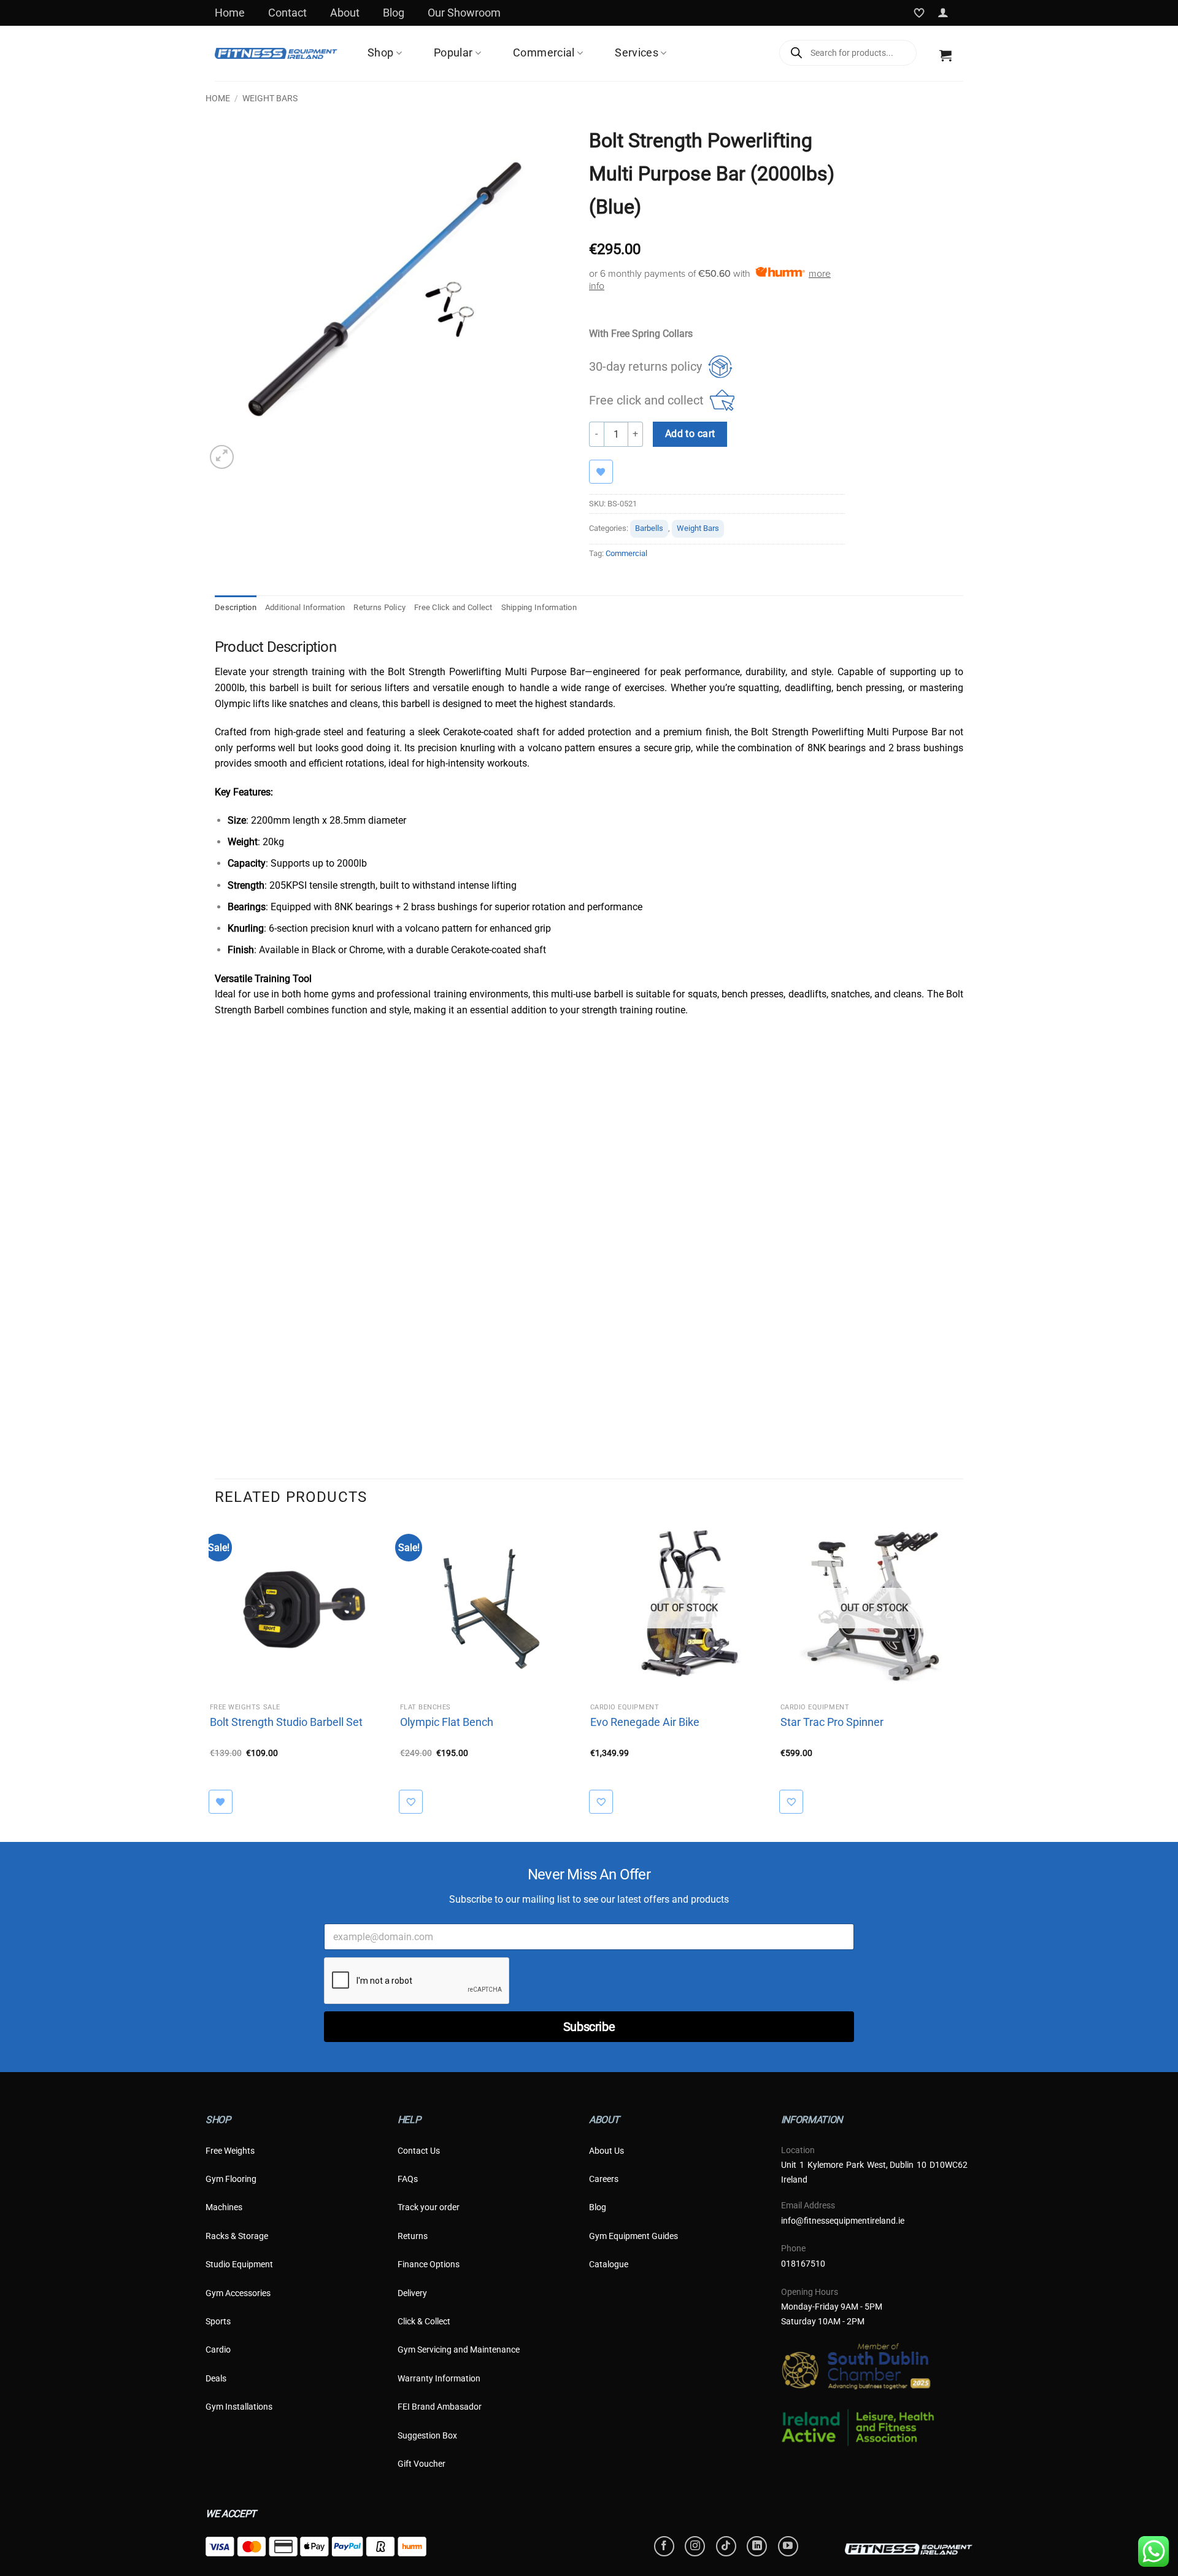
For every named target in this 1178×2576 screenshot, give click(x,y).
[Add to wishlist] (417, 1802)
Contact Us (419, 2151)
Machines (224, 2207)
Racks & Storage (237, 2236)
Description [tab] (236, 607)
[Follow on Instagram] (695, 2546)
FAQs (408, 2179)
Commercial (544, 53)
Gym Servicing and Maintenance (459, 2350)
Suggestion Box (427, 2435)
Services (637, 53)
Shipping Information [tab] (539, 607)
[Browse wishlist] (607, 472)
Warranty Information (439, 2378)
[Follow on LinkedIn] (757, 2546)
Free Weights (230, 2151)
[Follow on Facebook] (664, 2546)
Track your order (429, 2207)
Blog (394, 13)
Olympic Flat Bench (447, 1722)
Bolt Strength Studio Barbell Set (286, 1722)
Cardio (218, 2350)
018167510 (803, 2264)
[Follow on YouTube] (788, 2546)
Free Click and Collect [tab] (453, 607)
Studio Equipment (239, 2264)
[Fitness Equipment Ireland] (276, 53)
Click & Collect (424, 2321)
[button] (943, 13)
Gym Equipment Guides (633, 2236)
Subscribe (589, 2027)
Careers (604, 2179)
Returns (413, 2236)
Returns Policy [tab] (379, 607)
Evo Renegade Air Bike (645, 1722)
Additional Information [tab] (305, 607)
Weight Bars (270, 98)
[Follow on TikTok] (726, 2546)
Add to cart (690, 434)
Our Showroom (464, 13)
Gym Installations (239, 2407)
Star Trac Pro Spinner (832, 1722)
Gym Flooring (231, 2179)
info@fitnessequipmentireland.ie (843, 2221)
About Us (606, 2151)
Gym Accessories (238, 2293)
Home (230, 13)
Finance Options (429, 2264)
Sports (218, 2321)
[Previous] (215, 1668)
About (345, 13)
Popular (453, 53)
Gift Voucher (422, 2464)
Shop (380, 53)
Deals (216, 2378)
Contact (287, 13)
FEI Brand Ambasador (440, 2407)
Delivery (412, 2293)
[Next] (963, 1668)
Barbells (649, 528)
